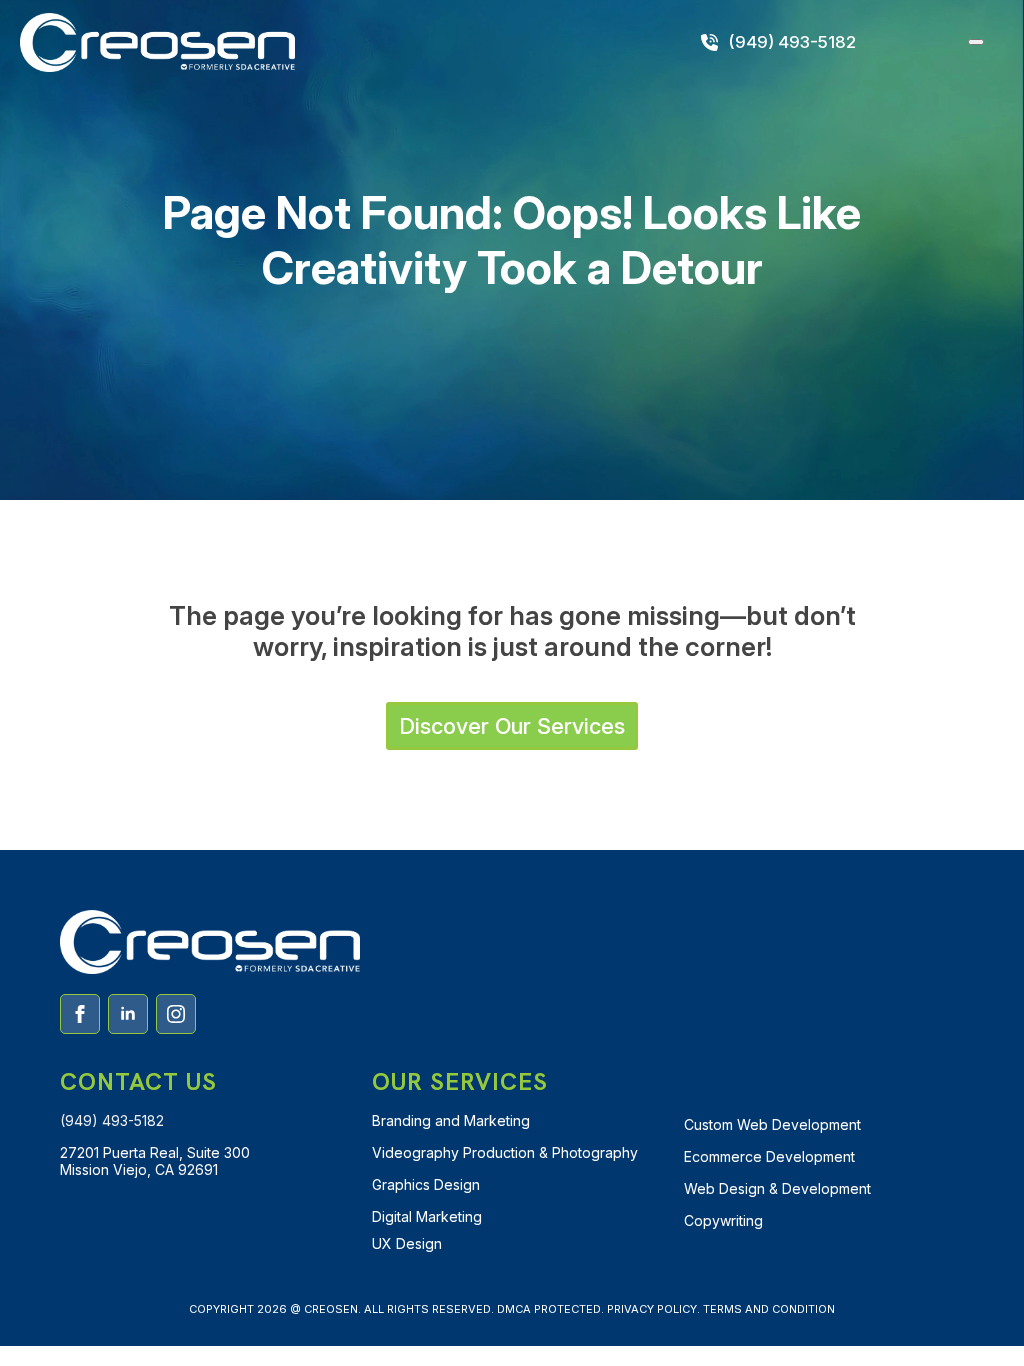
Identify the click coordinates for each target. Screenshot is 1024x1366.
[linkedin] (128, 1014)
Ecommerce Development (769, 1156)
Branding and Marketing (451, 1120)
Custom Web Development (772, 1124)
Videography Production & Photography (505, 1152)
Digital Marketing (427, 1216)
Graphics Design (426, 1184)
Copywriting (723, 1220)
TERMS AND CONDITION (769, 1309)
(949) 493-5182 (112, 1120)
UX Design (407, 1243)
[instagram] (176, 1014)
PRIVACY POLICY (652, 1309)
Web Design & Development (777, 1188)
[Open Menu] (976, 42)
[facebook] (80, 1014)
